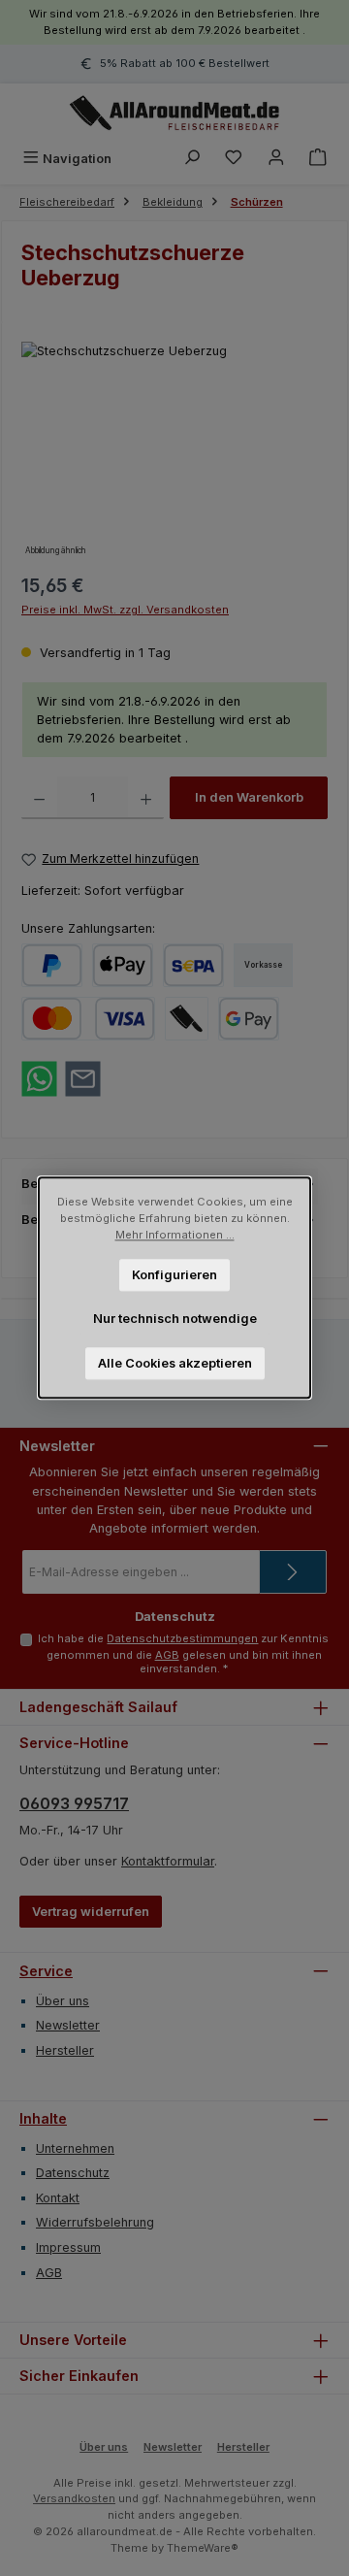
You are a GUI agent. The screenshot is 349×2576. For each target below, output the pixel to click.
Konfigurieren (174, 1275)
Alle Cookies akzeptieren (175, 1363)
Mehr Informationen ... (175, 1235)
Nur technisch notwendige (175, 1319)
